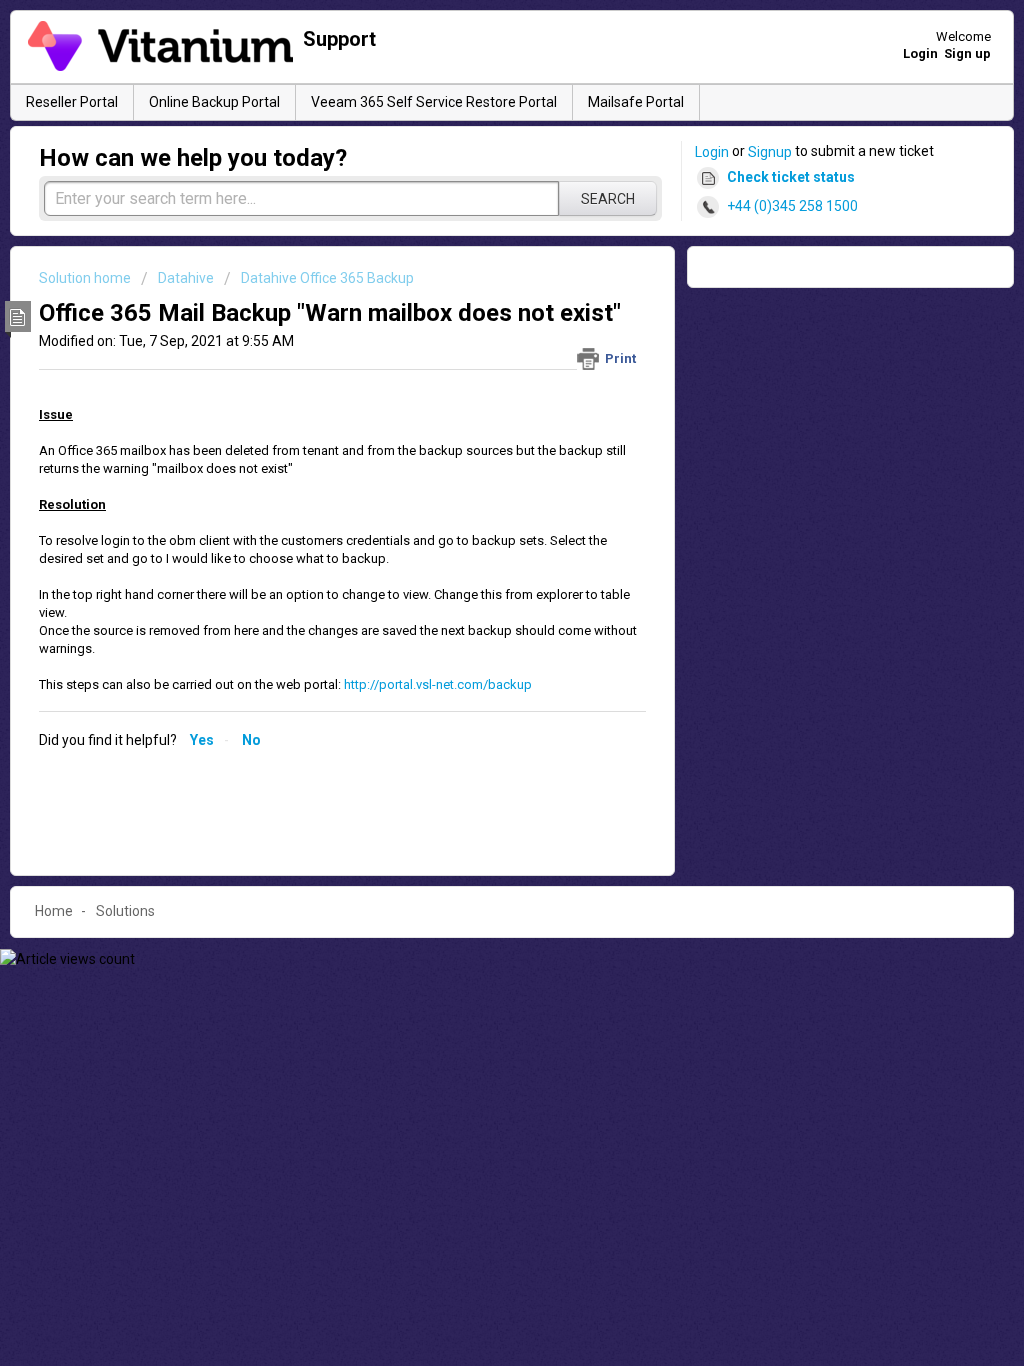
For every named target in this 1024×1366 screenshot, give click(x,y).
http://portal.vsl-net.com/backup (438, 684)
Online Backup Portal (214, 102)
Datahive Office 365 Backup (327, 278)
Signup (770, 152)
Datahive (186, 278)
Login (712, 152)
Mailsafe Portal (636, 102)
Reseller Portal (72, 102)
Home (54, 911)
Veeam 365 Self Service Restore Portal (434, 102)
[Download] (475, 425)
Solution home (86, 278)
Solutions (125, 911)
